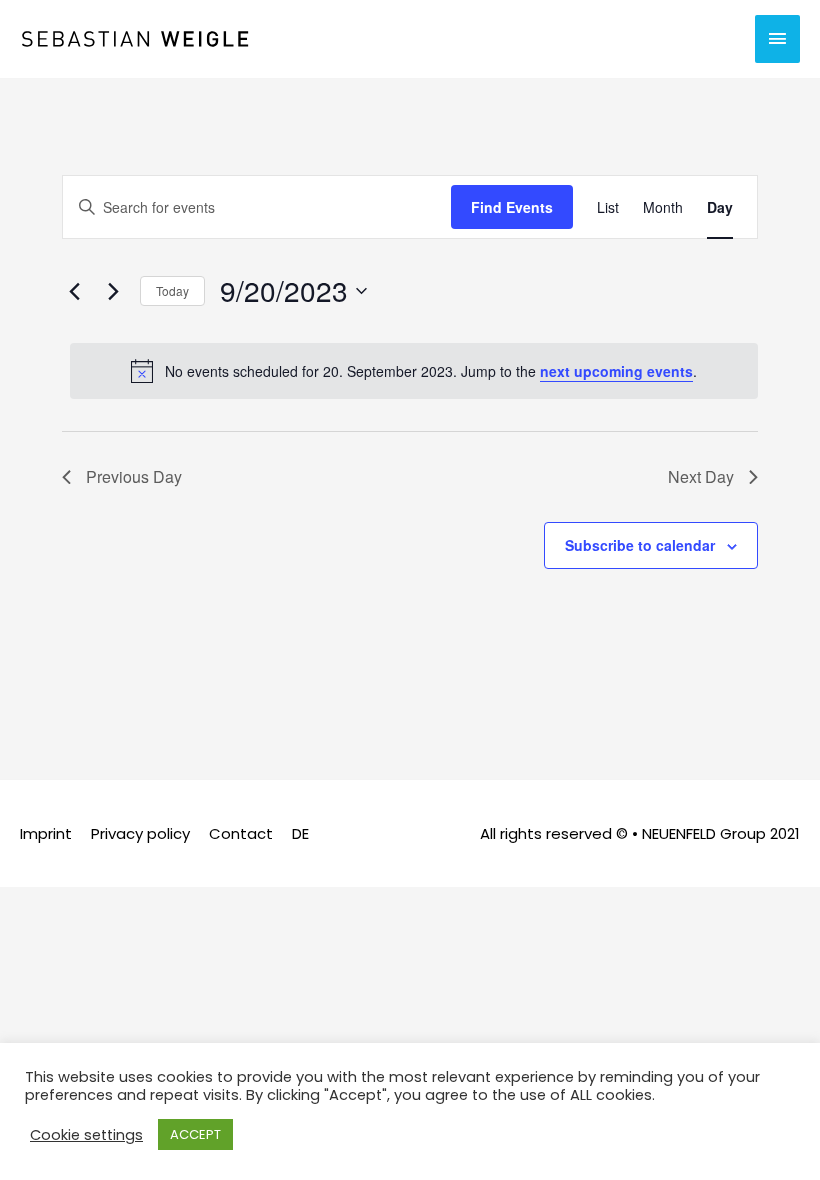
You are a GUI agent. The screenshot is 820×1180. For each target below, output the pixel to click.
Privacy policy (140, 833)
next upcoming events (616, 371)
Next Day (701, 476)
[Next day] (113, 291)
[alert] (414, 371)
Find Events (512, 207)
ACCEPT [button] (195, 1134)
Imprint (46, 833)
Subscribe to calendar (640, 545)
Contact (241, 833)
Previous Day (134, 476)
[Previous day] (74, 291)
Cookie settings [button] (86, 1135)
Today (172, 290)
